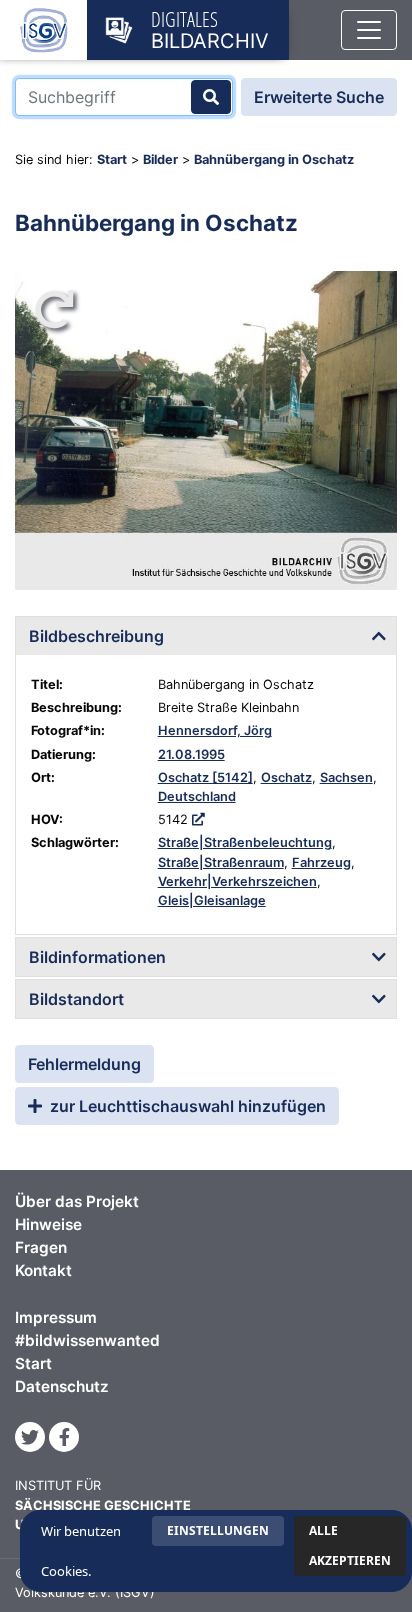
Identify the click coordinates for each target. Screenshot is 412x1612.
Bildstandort (76, 999)
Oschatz (286, 777)
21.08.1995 (191, 754)
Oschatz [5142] (205, 777)
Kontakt (43, 1270)
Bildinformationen (97, 957)
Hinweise (48, 1224)
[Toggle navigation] (369, 30)
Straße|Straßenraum (221, 862)
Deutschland (197, 796)
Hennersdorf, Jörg (215, 730)
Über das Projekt (77, 1201)
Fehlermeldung (84, 1064)
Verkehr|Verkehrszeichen (237, 881)
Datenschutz (62, 1386)
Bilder (160, 159)
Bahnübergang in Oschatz (274, 159)
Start (112, 159)
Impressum (56, 1317)
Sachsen (346, 777)
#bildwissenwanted (87, 1340)
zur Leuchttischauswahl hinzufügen (186, 1106)
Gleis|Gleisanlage (212, 900)
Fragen (41, 1247)
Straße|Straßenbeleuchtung (245, 842)
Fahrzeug (321, 862)
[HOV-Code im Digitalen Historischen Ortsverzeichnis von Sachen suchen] (198, 819)
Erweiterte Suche (319, 97)
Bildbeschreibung (96, 636)
